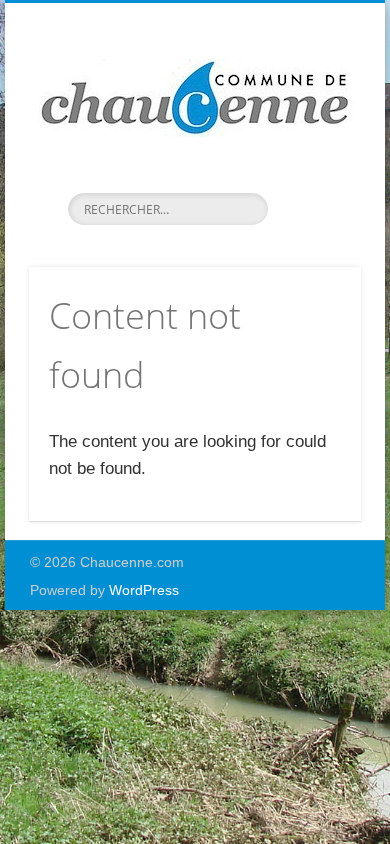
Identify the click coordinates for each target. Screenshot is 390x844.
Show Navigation (312, 179)
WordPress (144, 590)
